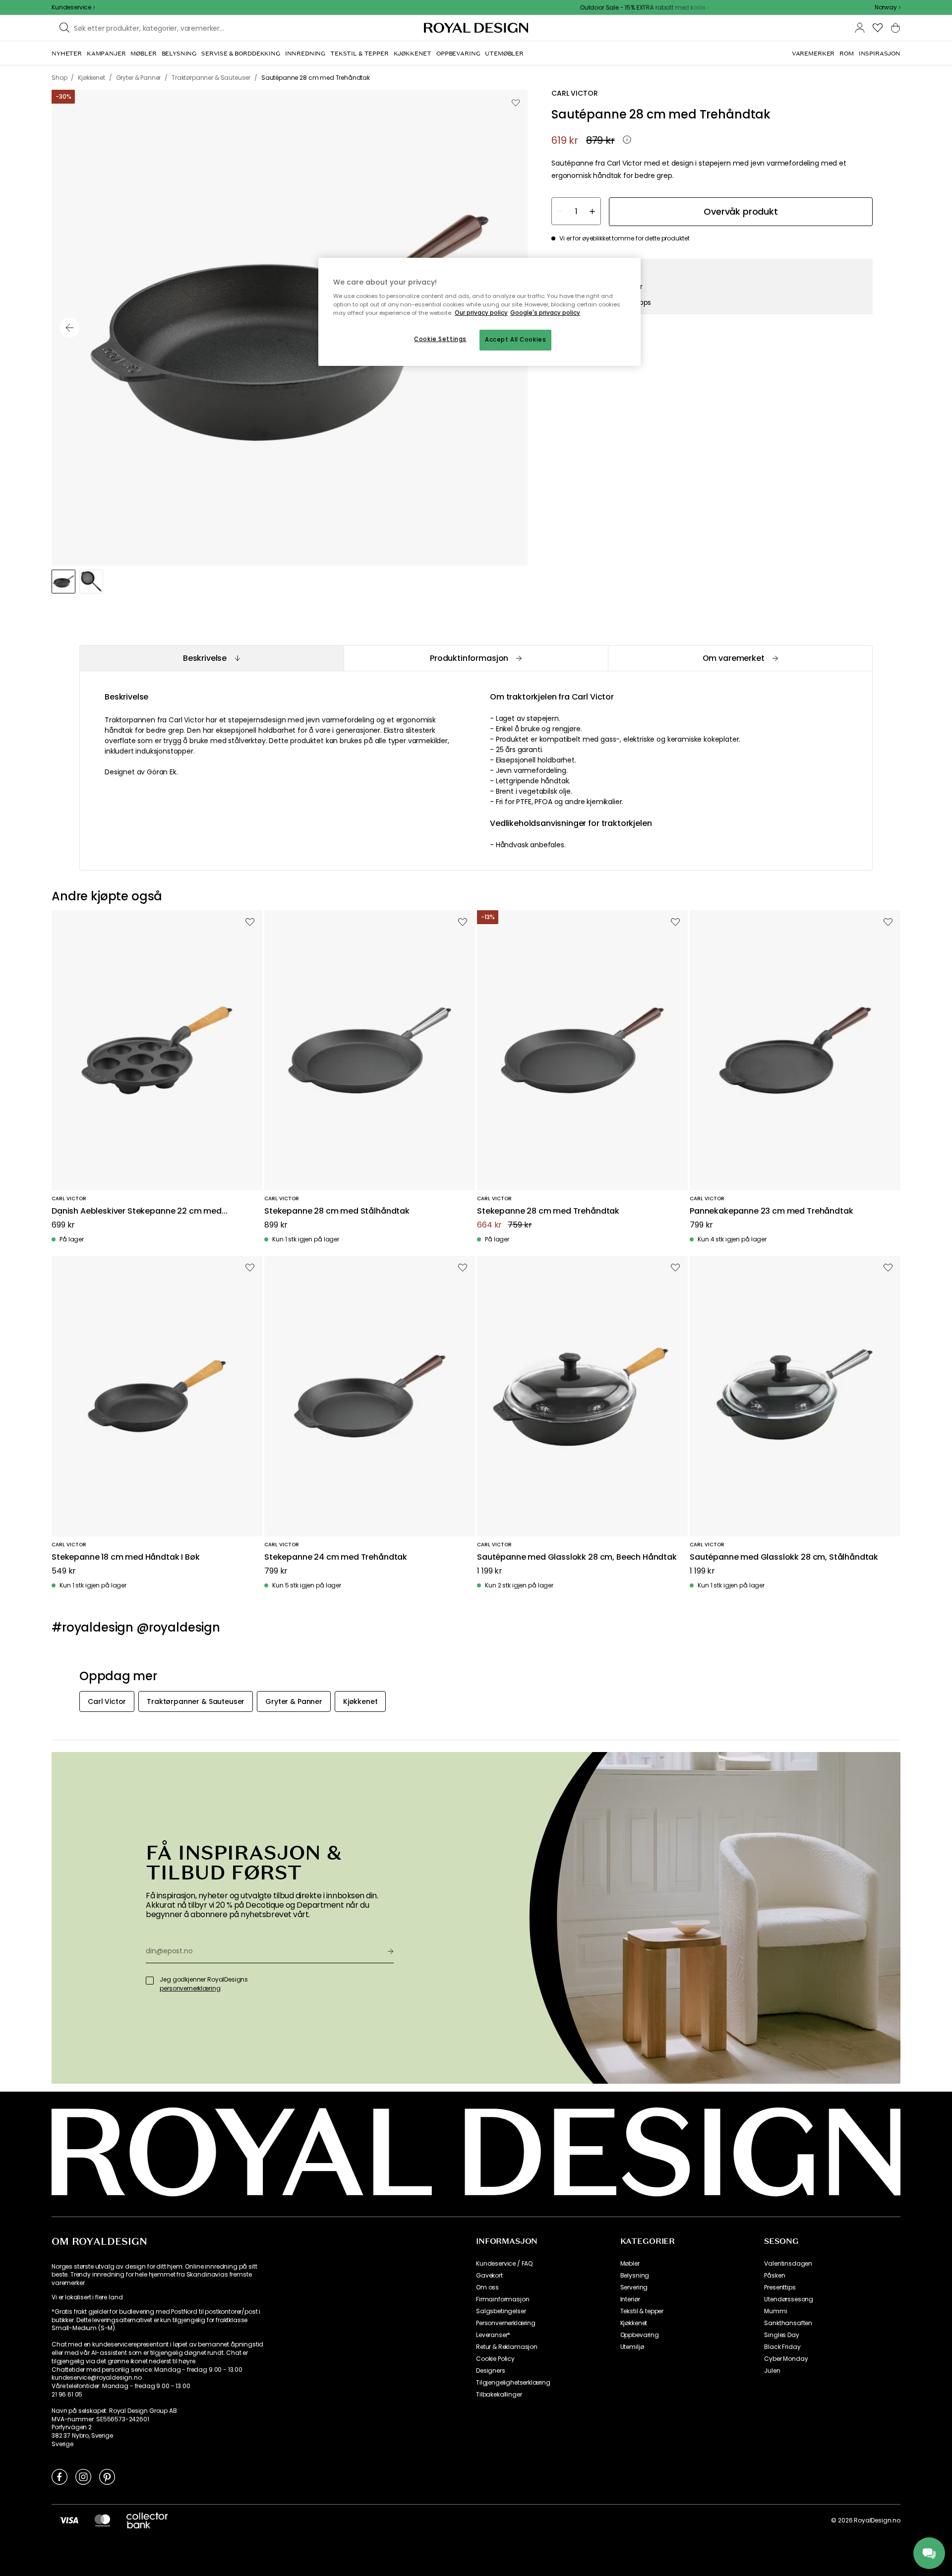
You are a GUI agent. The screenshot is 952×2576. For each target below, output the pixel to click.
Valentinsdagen (788, 2264)
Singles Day (781, 2335)
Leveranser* (493, 2335)
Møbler (630, 2264)
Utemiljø (632, 2347)
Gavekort (489, 2276)
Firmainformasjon (503, 2299)
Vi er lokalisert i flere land (87, 2297)
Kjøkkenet (634, 2323)
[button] (888, 7)
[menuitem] (67, 54)
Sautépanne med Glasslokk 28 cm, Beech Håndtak (577, 1557)
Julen (772, 2371)
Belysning (635, 2276)
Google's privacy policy (545, 313)
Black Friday (782, 2347)
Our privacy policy (481, 313)
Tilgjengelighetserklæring (513, 2383)
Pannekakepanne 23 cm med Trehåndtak (771, 1211)
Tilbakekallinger (499, 2395)
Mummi (775, 2311)
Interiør (630, 2299)
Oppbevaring (640, 2335)
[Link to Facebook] (59, 2476)
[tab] (211, 658)
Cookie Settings (440, 339)
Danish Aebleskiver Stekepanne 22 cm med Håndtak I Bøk (137, 1211)
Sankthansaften (788, 2323)
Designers (491, 2371)
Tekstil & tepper (642, 2311)
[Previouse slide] (69, 328)
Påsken (774, 2276)
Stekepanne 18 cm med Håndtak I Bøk (126, 1557)
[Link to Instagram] (83, 2476)
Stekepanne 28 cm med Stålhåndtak (337, 1211)
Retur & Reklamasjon (507, 2347)
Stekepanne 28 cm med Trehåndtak (548, 1211)
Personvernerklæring (506, 2323)
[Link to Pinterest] (107, 2476)
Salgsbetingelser (501, 2311)
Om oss (487, 2287)
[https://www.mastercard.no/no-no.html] (102, 2520)
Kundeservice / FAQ (504, 2264)
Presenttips (780, 2287)
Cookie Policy (495, 2359)
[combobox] (888, 7)
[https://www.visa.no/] (69, 2520)
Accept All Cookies (515, 340)
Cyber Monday (786, 2359)
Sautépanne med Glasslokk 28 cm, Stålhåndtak (784, 1557)
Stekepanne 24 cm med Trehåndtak (336, 1557)
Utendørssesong (789, 2299)
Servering (634, 2287)
